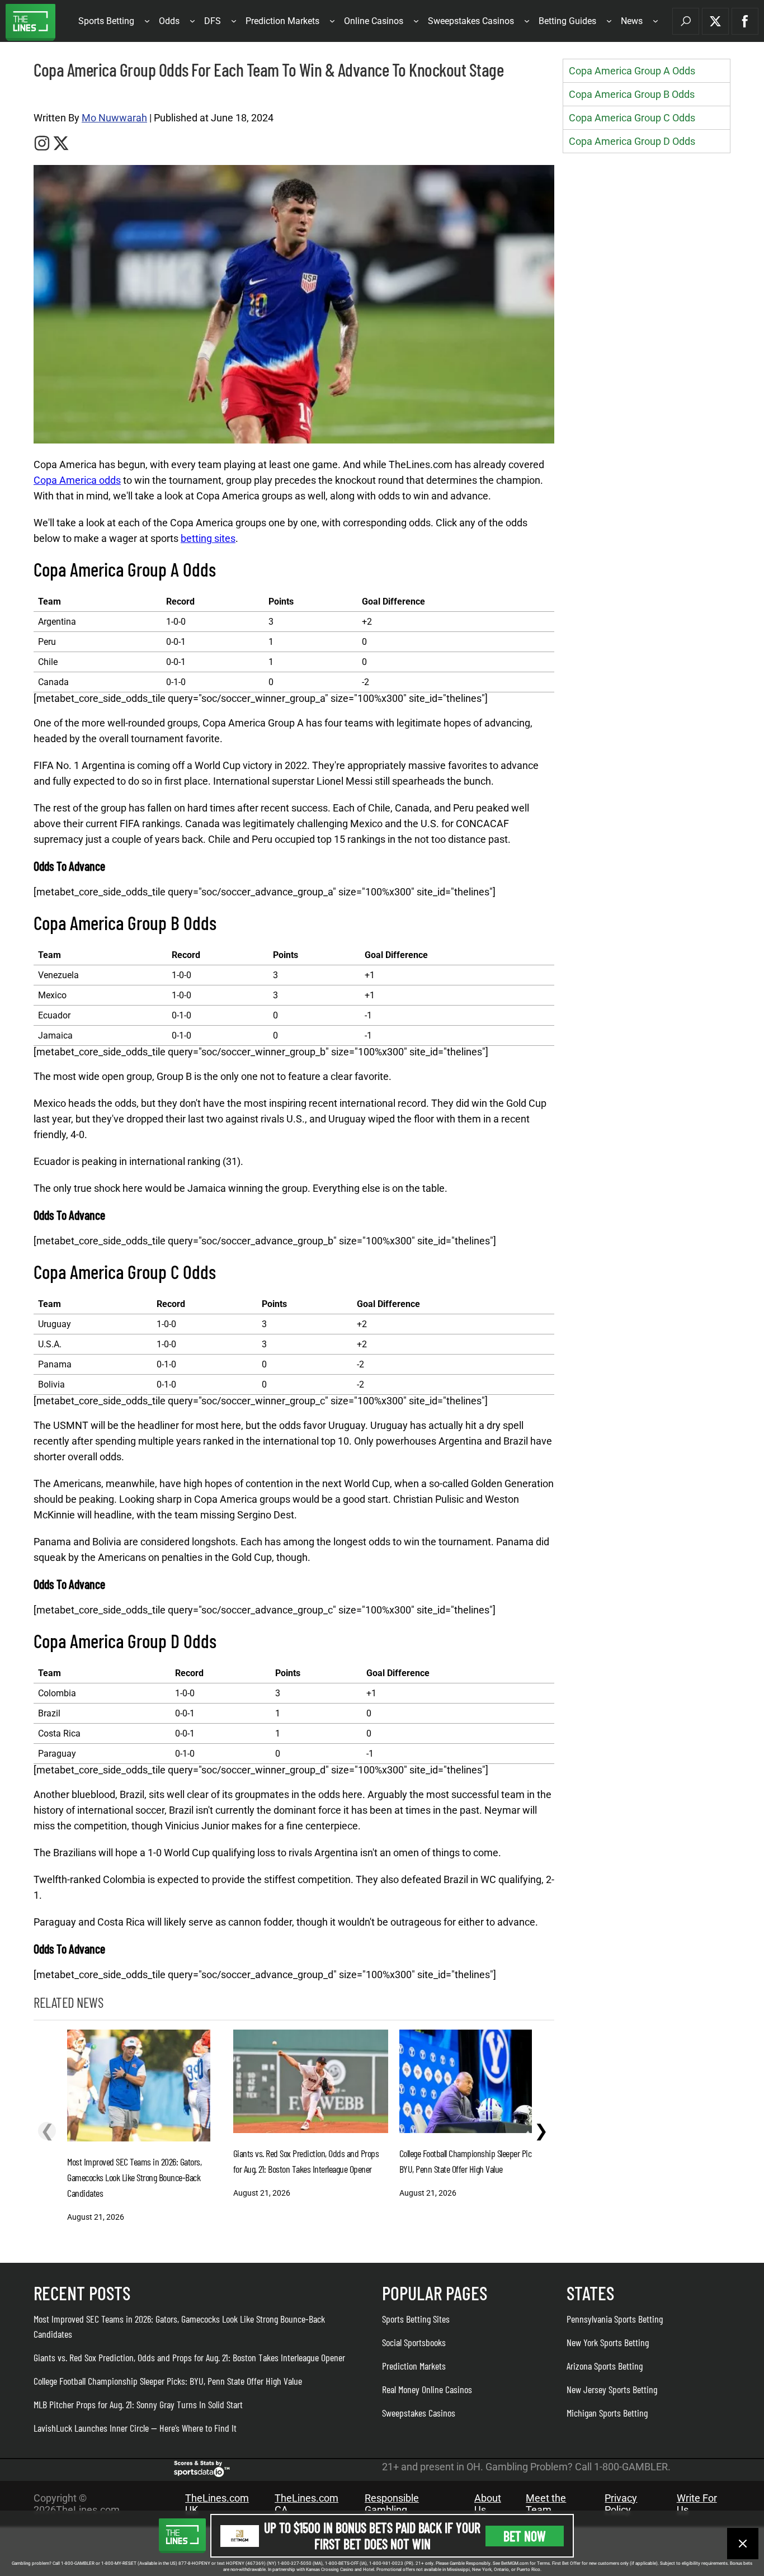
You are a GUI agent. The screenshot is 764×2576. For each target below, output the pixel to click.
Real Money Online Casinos (427, 2389)
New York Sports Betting (608, 2342)
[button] (686, 21)
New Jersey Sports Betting (612, 2389)
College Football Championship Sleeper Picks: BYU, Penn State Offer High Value (168, 2381)
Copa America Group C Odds (632, 118)
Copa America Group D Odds (632, 141)
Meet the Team (546, 2504)
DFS (213, 21)
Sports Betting (106, 21)
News (632, 21)
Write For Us (697, 2504)
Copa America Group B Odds (632, 94)
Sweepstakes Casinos (471, 21)
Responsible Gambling (392, 2504)
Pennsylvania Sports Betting (615, 2319)
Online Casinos (374, 21)
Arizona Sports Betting (605, 2366)
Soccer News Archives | (68, 96)
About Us (488, 2504)
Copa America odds (77, 480)
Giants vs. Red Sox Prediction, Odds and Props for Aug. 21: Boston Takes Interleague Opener (189, 2357)
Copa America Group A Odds (632, 71)
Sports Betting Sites (416, 2319)
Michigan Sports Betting (607, 2413)
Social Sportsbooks (414, 2342)
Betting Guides (567, 21)
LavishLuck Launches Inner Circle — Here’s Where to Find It (135, 2428)
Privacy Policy (621, 2504)
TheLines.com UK (217, 2504)
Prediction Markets (282, 21)
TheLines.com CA (306, 2504)
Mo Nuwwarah (114, 118)
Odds (169, 21)
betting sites (208, 538)
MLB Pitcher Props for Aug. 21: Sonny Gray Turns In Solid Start (138, 2404)
